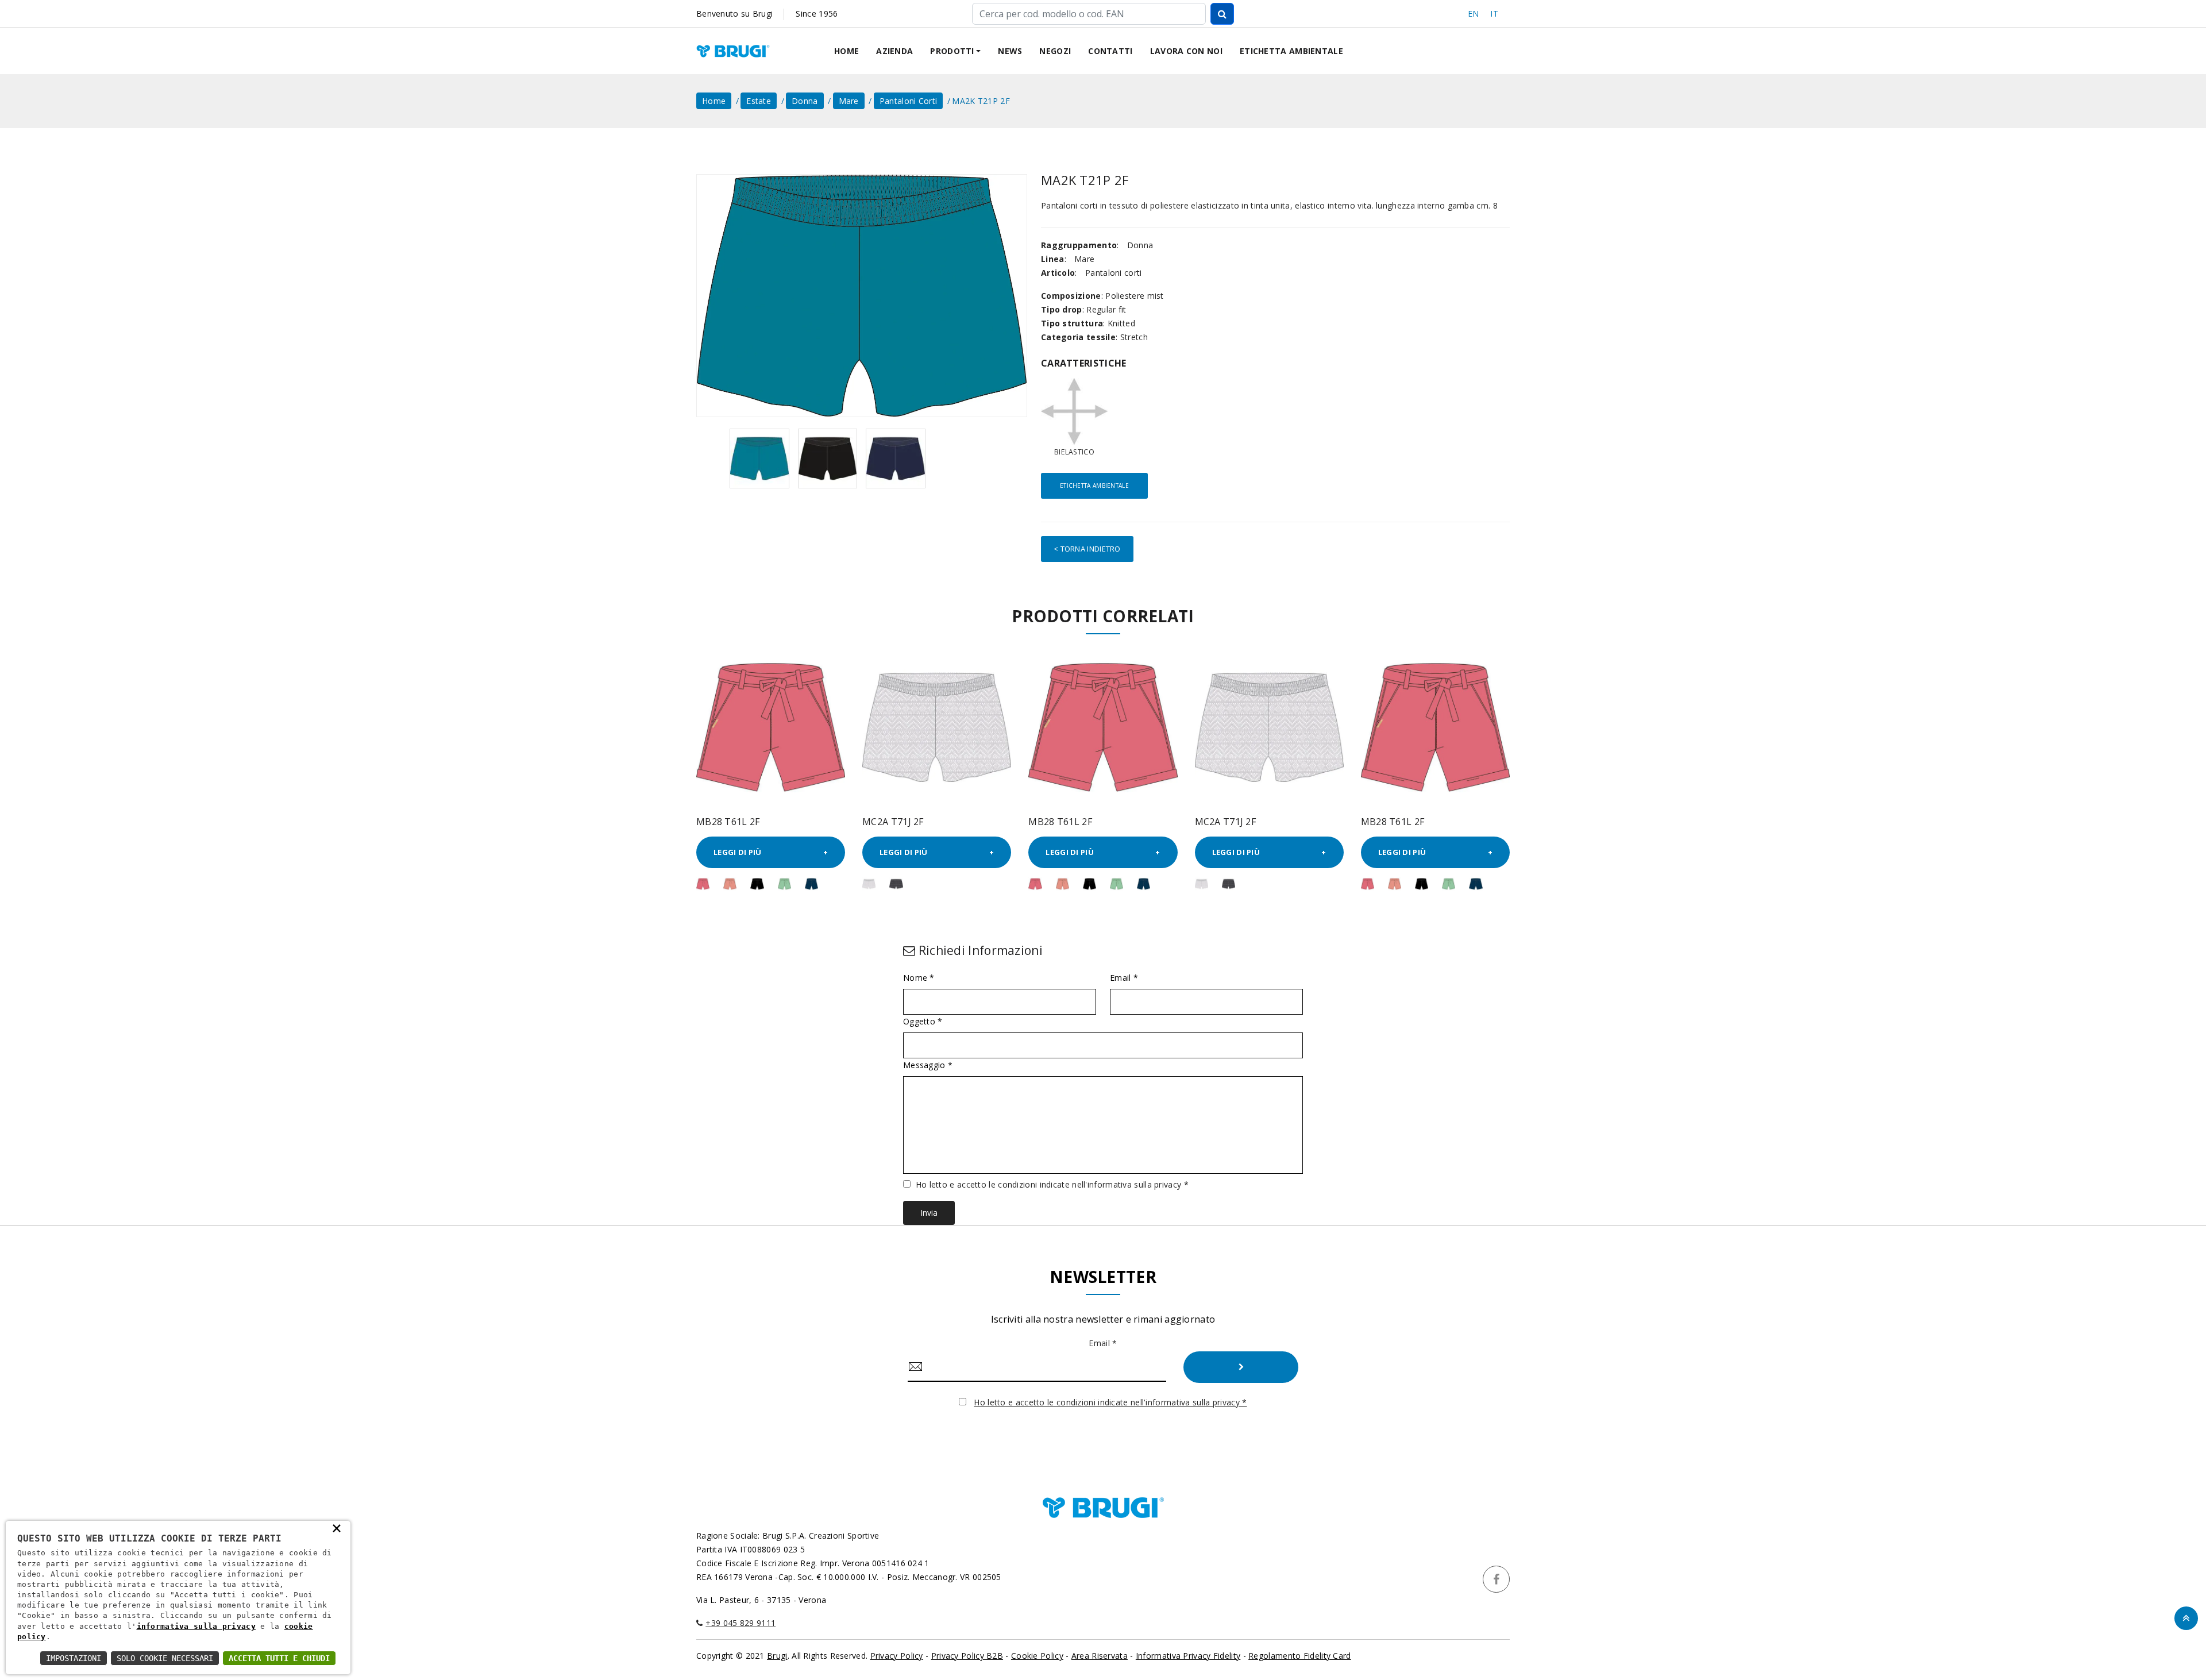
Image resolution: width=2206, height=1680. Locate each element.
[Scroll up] (2186, 1618)
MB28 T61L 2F (728, 822)
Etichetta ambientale (1291, 51)
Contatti (1110, 51)
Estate (759, 101)
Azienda (894, 51)
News (1010, 51)
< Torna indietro (1087, 549)
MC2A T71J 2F (893, 822)
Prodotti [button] (952, 51)
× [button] (337, 1528)
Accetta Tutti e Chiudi (279, 1658)
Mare (849, 101)
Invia (929, 1213)
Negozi (1055, 51)
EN (1474, 14)
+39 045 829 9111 (741, 1623)
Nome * (919, 978)
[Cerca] (1222, 14)
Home (846, 51)
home (714, 101)
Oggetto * (923, 1022)
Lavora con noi (1186, 51)
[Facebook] (1496, 1579)
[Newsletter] (1241, 1367)
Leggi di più (738, 852)
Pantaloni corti (909, 101)
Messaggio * (928, 1065)
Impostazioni (74, 1658)
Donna (805, 101)
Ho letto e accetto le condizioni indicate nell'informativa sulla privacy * (1052, 1184)
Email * (1124, 978)
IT (1494, 14)
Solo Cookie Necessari (165, 1658)
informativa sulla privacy (196, 1626)
